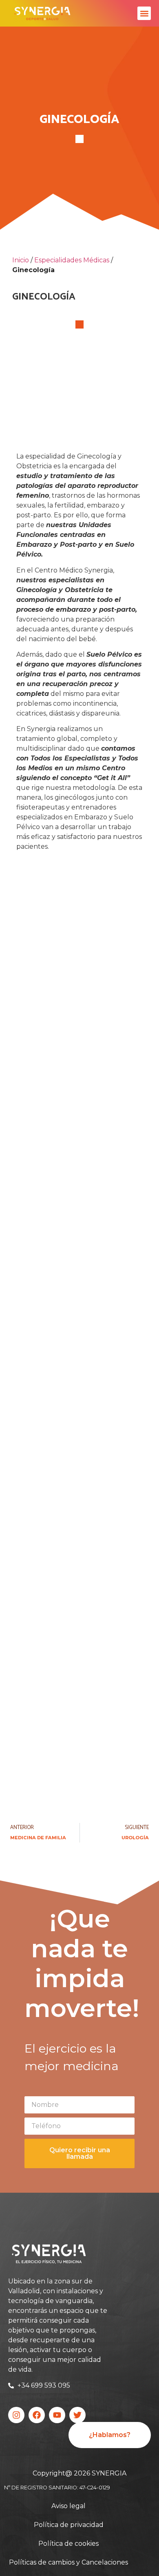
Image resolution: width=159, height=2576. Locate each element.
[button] (144, 13)
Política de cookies (68, 2544)
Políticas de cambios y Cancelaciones (68, 2562)
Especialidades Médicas (72, 260)
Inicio (21, 260)
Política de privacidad (69, 2525)
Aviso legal (68, 2506)
